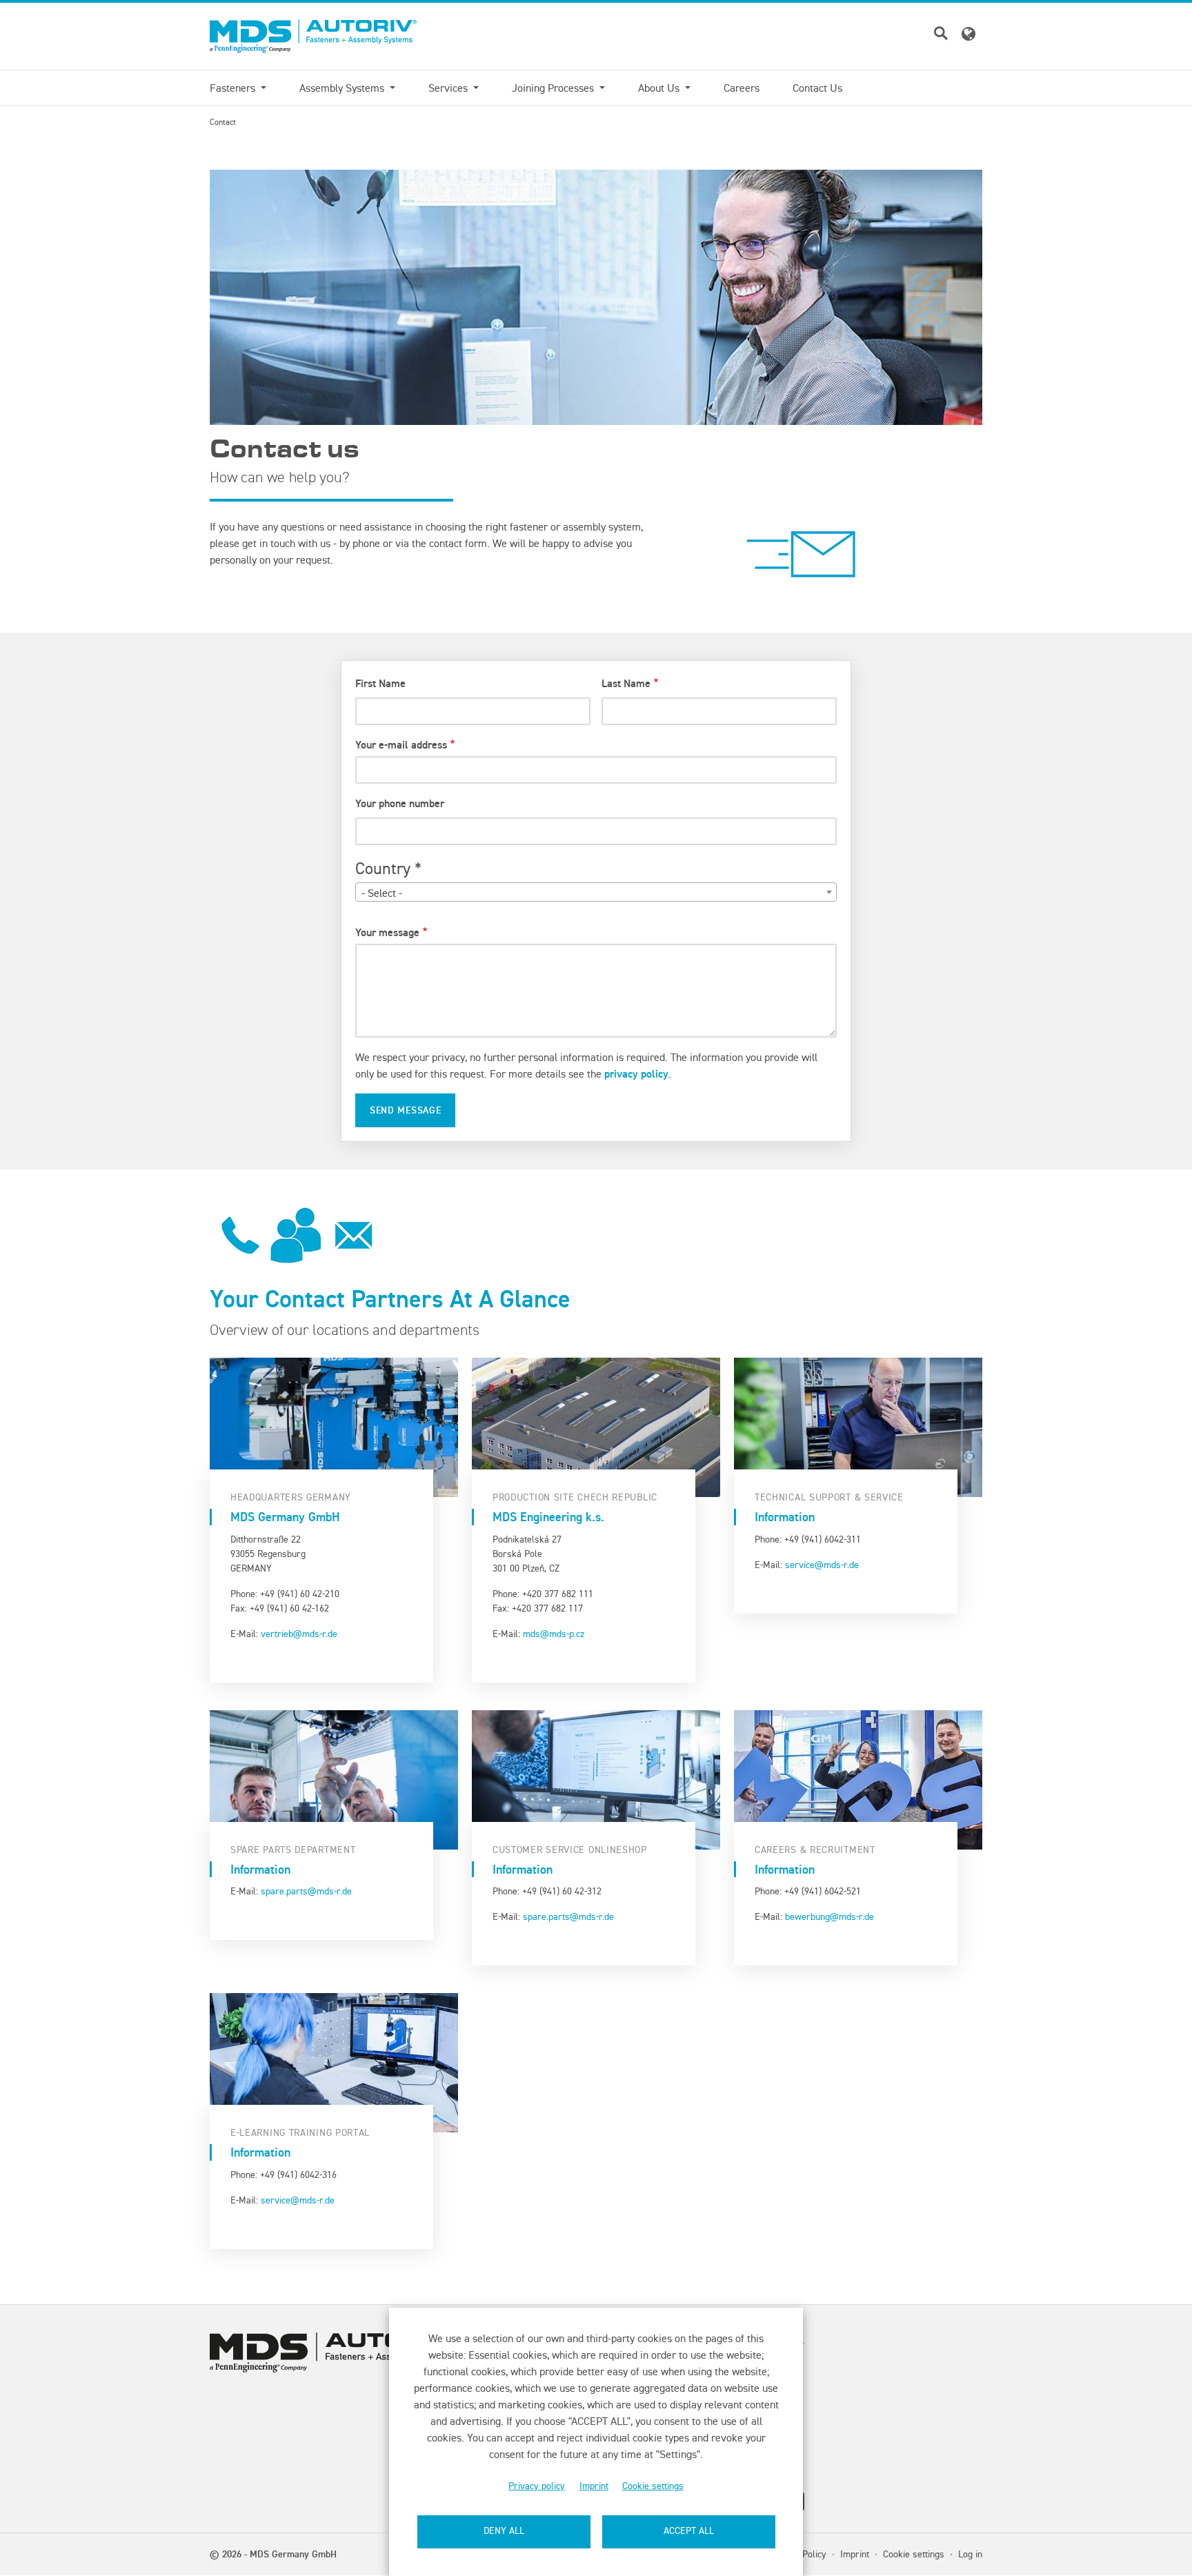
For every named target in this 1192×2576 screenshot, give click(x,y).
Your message (387, 932)
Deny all (504, 2531)
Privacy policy (537, 2486)
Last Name (626, 683)
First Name (380, 683)
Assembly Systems (343, 88)
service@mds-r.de (822, 1565)
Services (449, 88)
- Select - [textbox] (382, 893)
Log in (970, 2554)
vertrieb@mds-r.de (299, 1634)
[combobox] (596, 892)
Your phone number (400, 803)
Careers (742, 88)
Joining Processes (554, 88)
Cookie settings (653, 2486)
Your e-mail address (401, 745)
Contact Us (817, 88)
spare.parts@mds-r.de (306, 1891)
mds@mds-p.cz (554, 1634)
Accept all (689, 2531)
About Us (660, 88)
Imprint (594, 2486)
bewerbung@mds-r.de (830, 1916)
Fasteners (234, 88)
